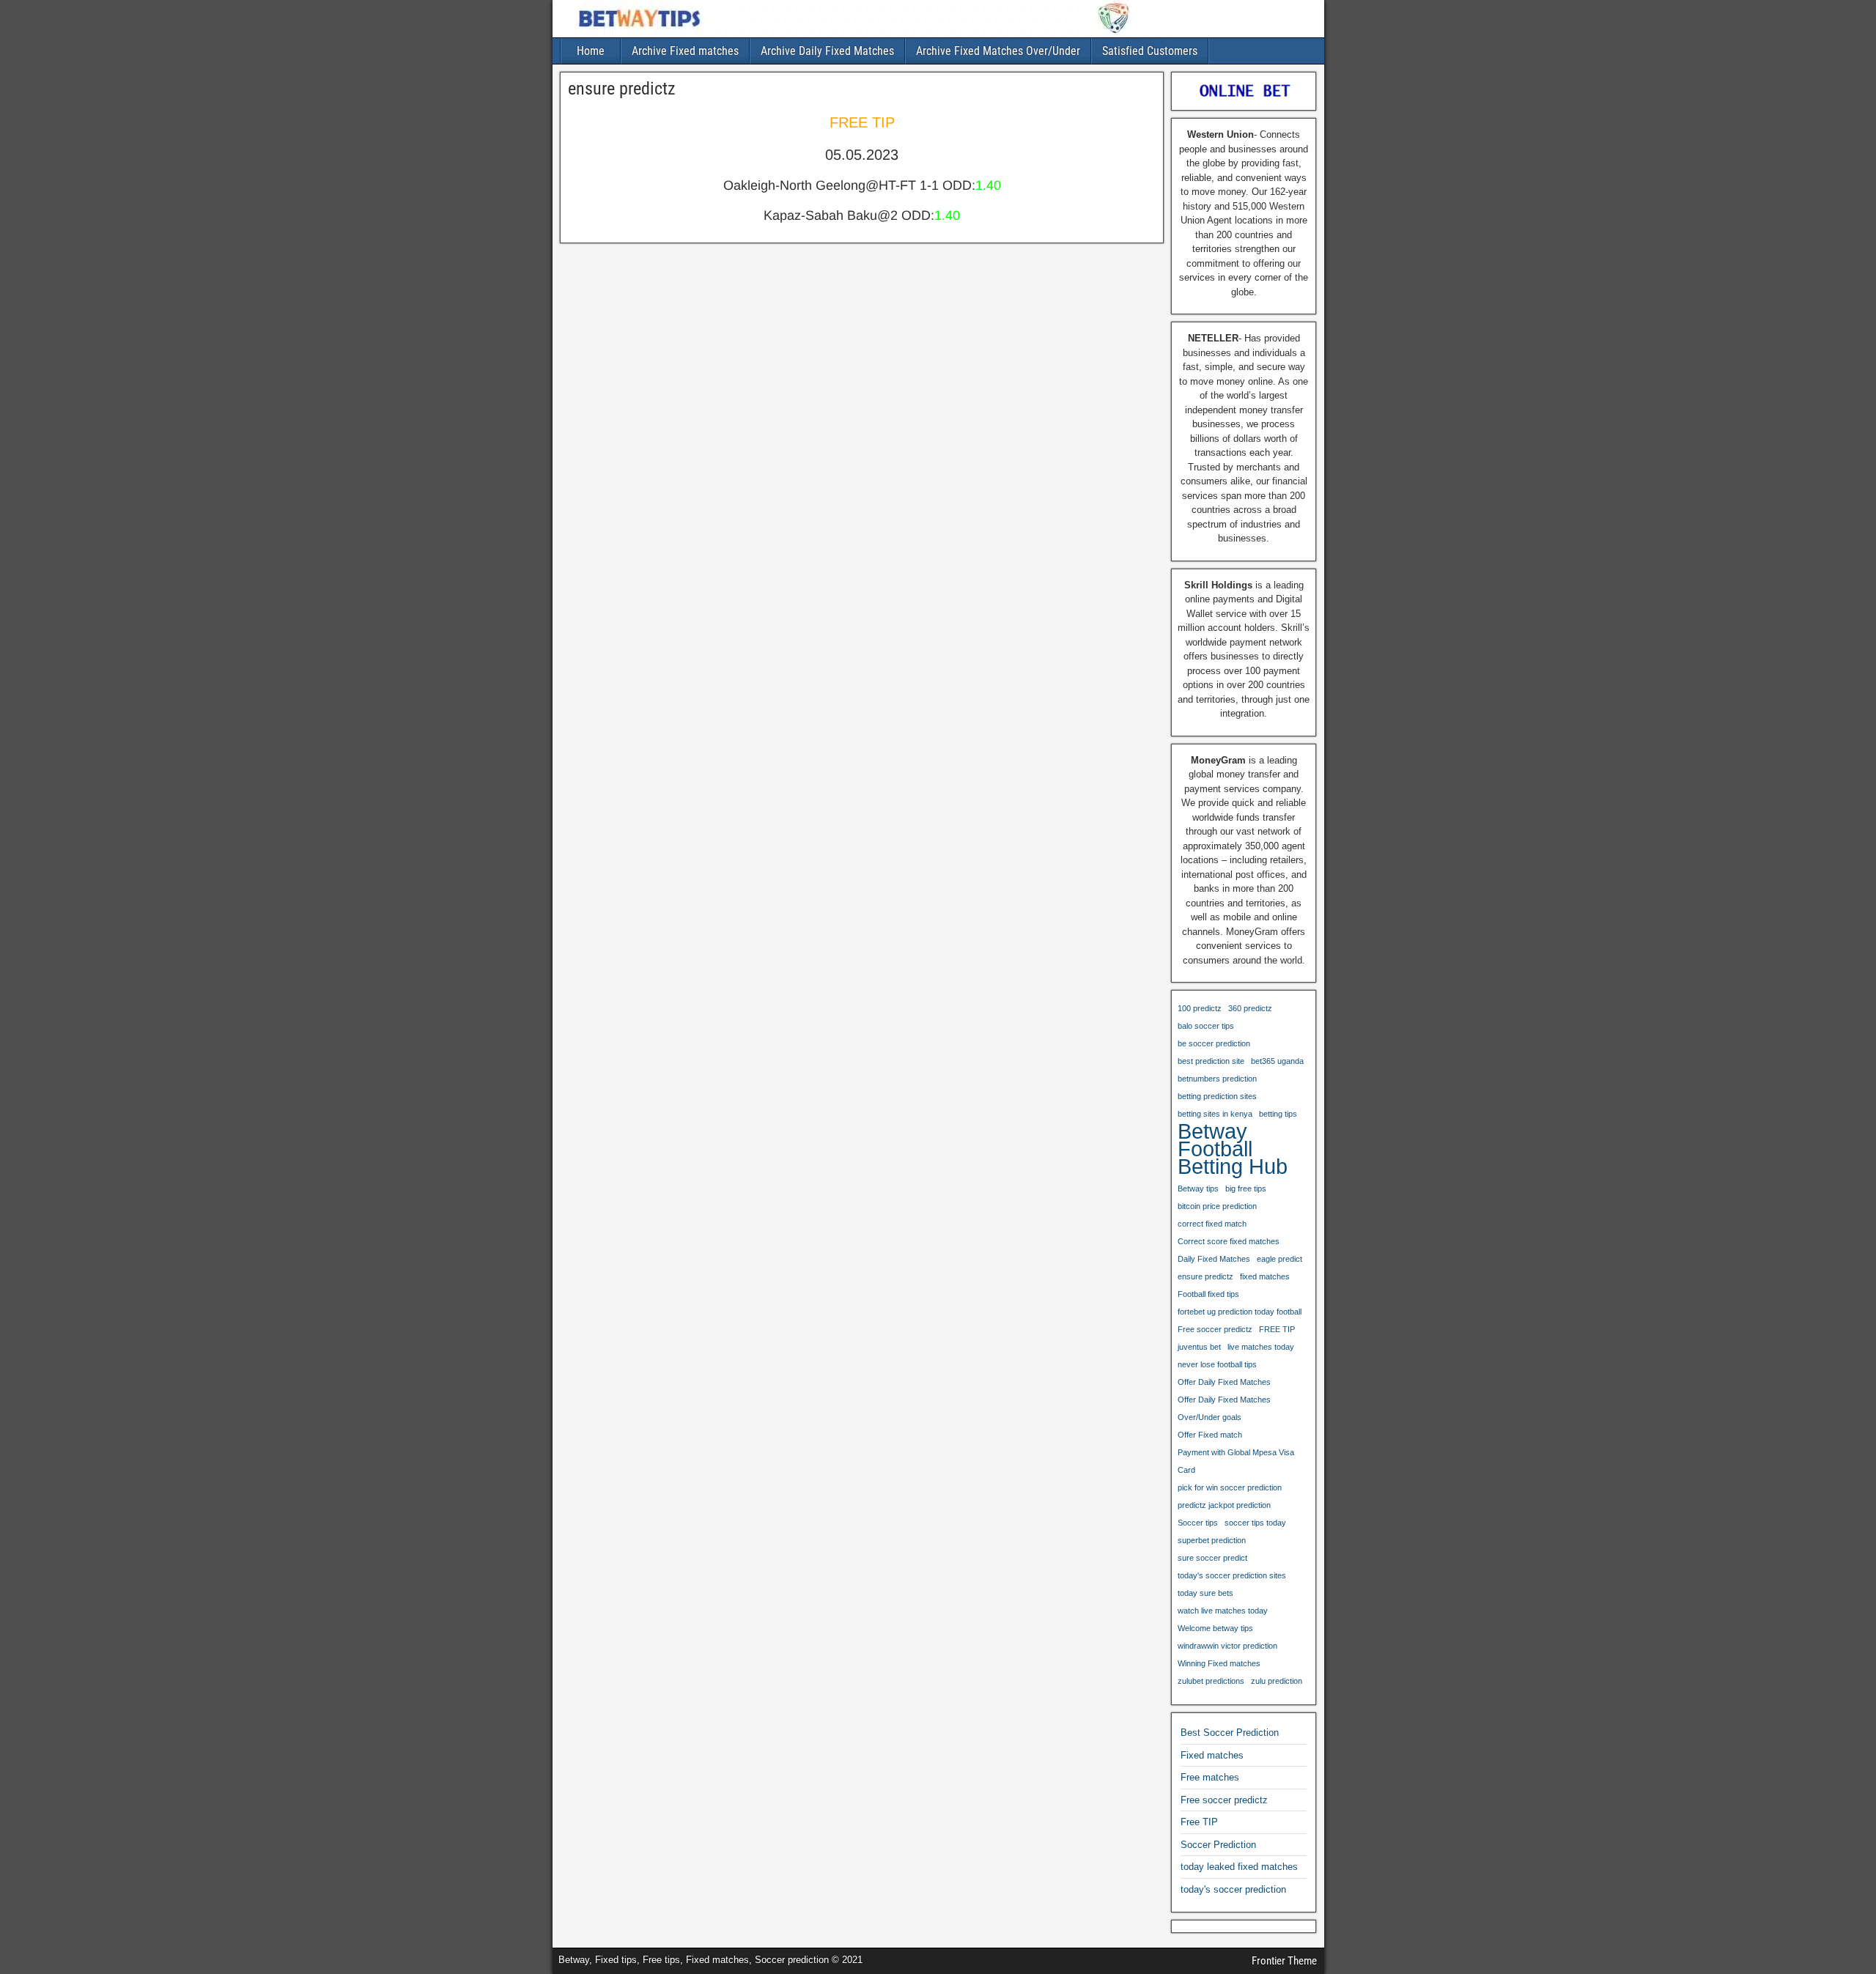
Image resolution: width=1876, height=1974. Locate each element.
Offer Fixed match (1210, 1435)
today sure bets (1205, 1593)
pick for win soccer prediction (1230, 1487)
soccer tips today (1255, 1523)
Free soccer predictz (1215, 1329)
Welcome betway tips (1215, 1628)
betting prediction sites (1217, 1096)
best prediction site (1211, 1061)
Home (591, 51)
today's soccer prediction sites (1232, 1575)
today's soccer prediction (1233, 1889)
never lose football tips (1217, 1364)
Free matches (1210, 1777)
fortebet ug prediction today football (1240, 1312)
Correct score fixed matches (1229, 1241)
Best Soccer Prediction (1230, 1733)
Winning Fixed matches (1219, 1663)
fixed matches (1265, 1276)
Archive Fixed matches (685, 51)
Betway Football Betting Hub (1233, 1149)
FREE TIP (1277, 1329)
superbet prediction (1212, 1540)
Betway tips (1198, 1189)
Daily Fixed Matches (1214, 1259)
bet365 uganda (1277, 1061)
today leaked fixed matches (1239, 1867)
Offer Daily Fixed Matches (1224, 1382)
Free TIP (1199, 1822)
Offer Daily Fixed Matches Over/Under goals (1224, 1408)
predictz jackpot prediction (1224, 1505)
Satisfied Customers (1150, 51)
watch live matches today (1223, 1611)
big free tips (1246, 1189)
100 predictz (1200, 1008)
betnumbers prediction (1217, 1079)
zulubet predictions (1211, 1681)
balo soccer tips (1206, 1026)
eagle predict (1279, 1259)
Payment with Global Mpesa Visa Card (1236, 1461)
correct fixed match (1212, 1224)
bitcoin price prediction (1217, 1206)
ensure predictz (622, 89)
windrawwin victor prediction (1227, 1646)
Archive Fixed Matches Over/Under (998, 51)
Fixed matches (1212, 1755)
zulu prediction (1277, 1681)
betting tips (1278, 1114)
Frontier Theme (1284, 1961)
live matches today (1261, 1347)
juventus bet (1199, 1347)
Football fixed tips (1208, 1294)
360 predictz (1250, 1008)
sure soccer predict (1212, 1558)
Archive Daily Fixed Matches (827, 51)
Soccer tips (1198, 1523)
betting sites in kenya (1215, 1114)
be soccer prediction (1214, 1043)
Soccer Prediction (1218, 1845)
